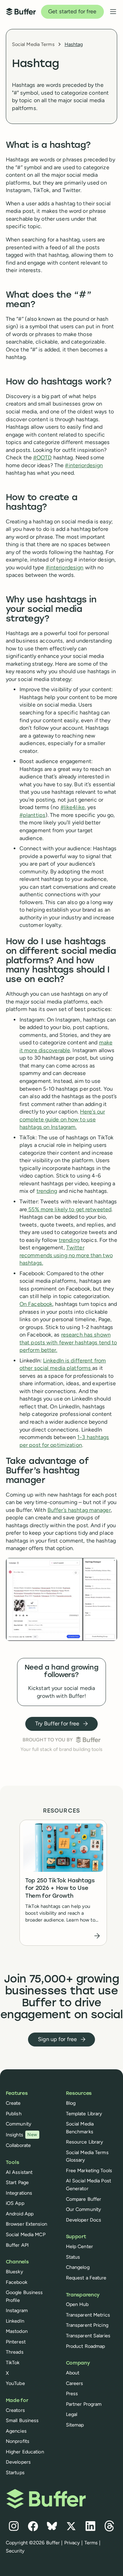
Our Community (84, 2209)
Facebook (17, 2282)
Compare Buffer (84, 2199)
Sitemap (75, 2425)
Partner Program (84, 2404)
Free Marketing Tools (89, 2170)
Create (13, 2103)
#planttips (32, 815)
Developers (18, 2462)
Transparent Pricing (87, 2325)
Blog (71, 2103)
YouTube (15, 2383)
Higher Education (25, 2452)
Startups (15, 2472)
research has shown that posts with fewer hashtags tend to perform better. (68, 1342)
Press (72, 2393)
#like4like (73, 807)
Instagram (17, 2310)
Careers (75, 2383)
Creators (15, 2410)
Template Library (84, 2114)
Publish (14, 2114)
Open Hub (77, 2304)
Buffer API (17, 2245)
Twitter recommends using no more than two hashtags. (66, 1255)
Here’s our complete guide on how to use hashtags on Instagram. (62, 1119)
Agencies (16, 2431)
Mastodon (17, 2331)
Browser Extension (26, 2224)
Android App (20, 2214)
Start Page (17, 2182)
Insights (22, 2135)
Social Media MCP (26, 2234)
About (73, 2373)
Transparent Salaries (88, 2336)
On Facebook (36, 1304)
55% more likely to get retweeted (70, 1209)
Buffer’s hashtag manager (79, 1510)
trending (47, 1191)
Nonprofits (18, 2441)
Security (15, 2551)
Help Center (79, 2246)
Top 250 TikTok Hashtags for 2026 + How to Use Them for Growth (60, 1889)
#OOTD (43, 457)
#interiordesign (84, 465)
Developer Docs (84, 2220)
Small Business (22, 2420)
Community (19, 2124)
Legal (72, 2414)
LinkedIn (15, 2321)
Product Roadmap (86, 2346)
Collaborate (18, 2145)
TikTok (13, 2362)
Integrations (19, 2193)
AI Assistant (19, 2172)
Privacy (72, 2543)
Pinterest (16, 2342)
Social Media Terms (33, 44)
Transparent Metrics (88, 2315)
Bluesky (15, 2272)
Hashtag (74, 44)
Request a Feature (86, 2278)
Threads (15, 2352)
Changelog (78, 2267)
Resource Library (85, 2142)
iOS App (15, 2203)
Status (73, 2257)
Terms (91, 2543)
